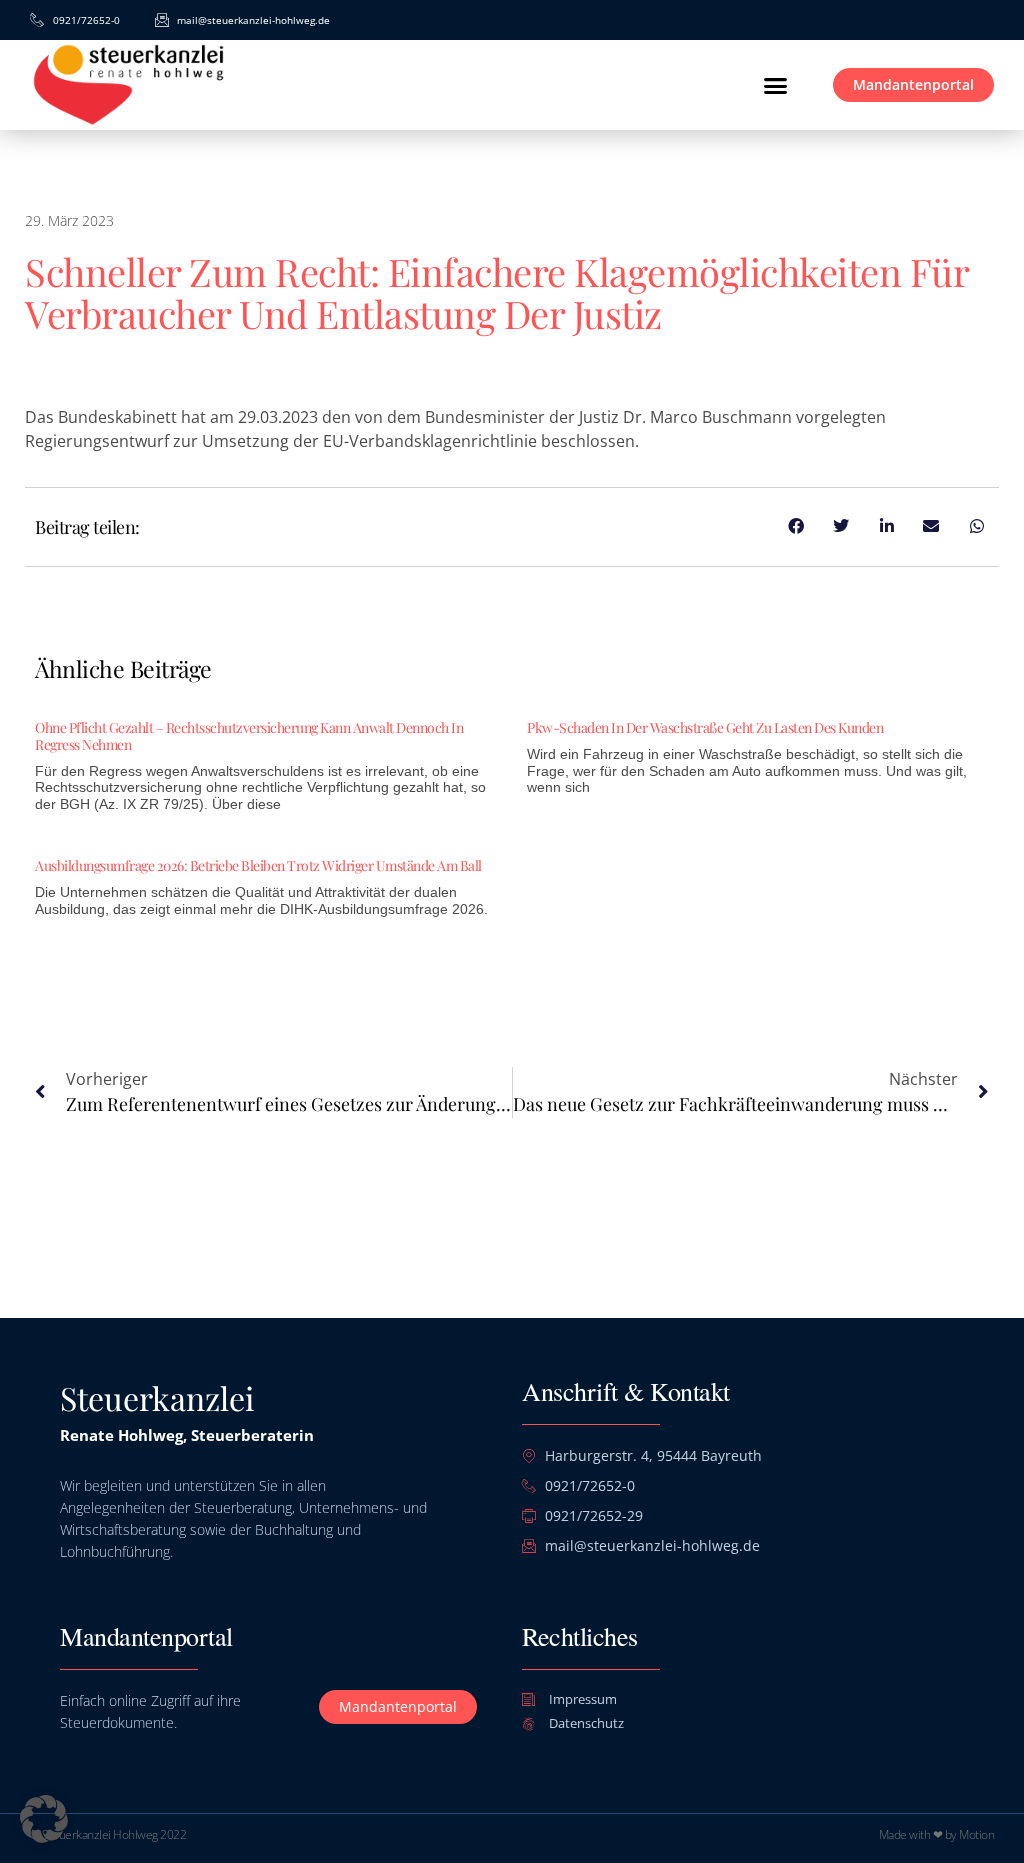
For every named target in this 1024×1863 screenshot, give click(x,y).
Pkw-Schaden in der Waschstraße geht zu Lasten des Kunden (705, 727)
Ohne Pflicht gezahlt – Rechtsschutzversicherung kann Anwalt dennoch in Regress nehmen (249, 736)
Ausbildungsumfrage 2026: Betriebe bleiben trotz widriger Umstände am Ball (258, 865)
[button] (775, 85)
